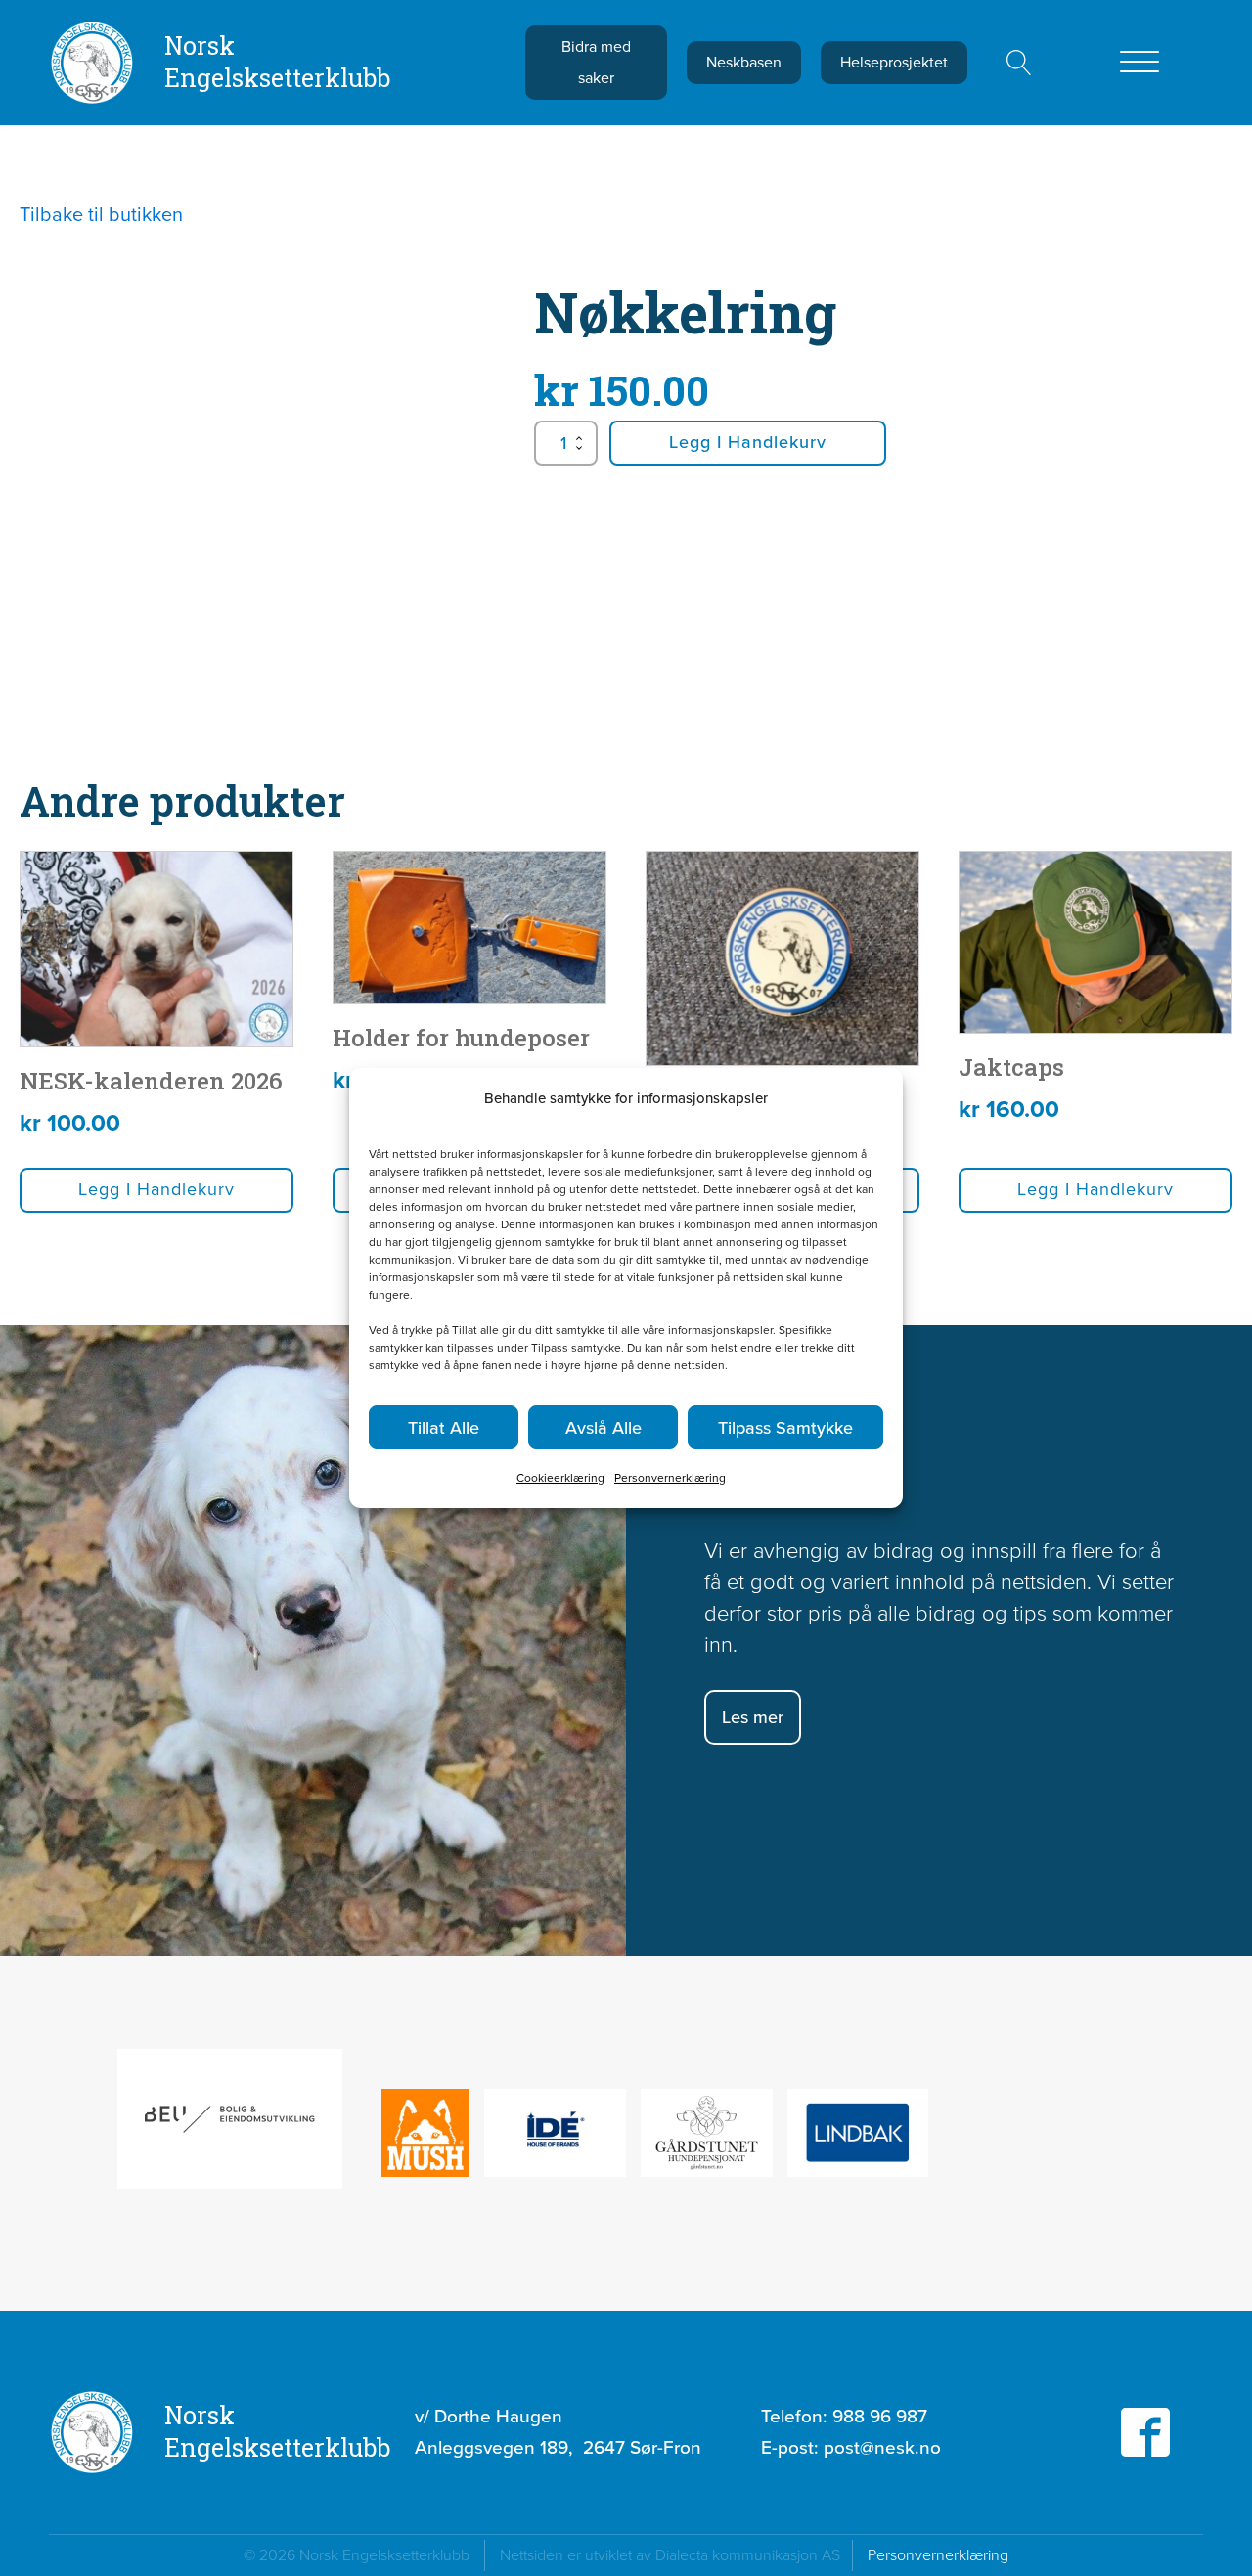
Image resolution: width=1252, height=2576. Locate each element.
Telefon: (844, 2416)
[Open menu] (1140, 63)
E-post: (851, 2447)
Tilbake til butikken (101, 214)
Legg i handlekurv (748, 442)
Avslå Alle (604, 1428)
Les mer (753, 1717)
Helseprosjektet (894, 62)
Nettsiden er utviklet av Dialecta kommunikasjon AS (676, 2555)
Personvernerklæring (670, 1478)
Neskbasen (744, 62)
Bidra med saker (596, 62)
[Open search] (1019, 63)
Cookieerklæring (560, 1478)
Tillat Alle (444, 1428)
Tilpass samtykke (785, 1428)
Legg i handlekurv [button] (156, 1189)
